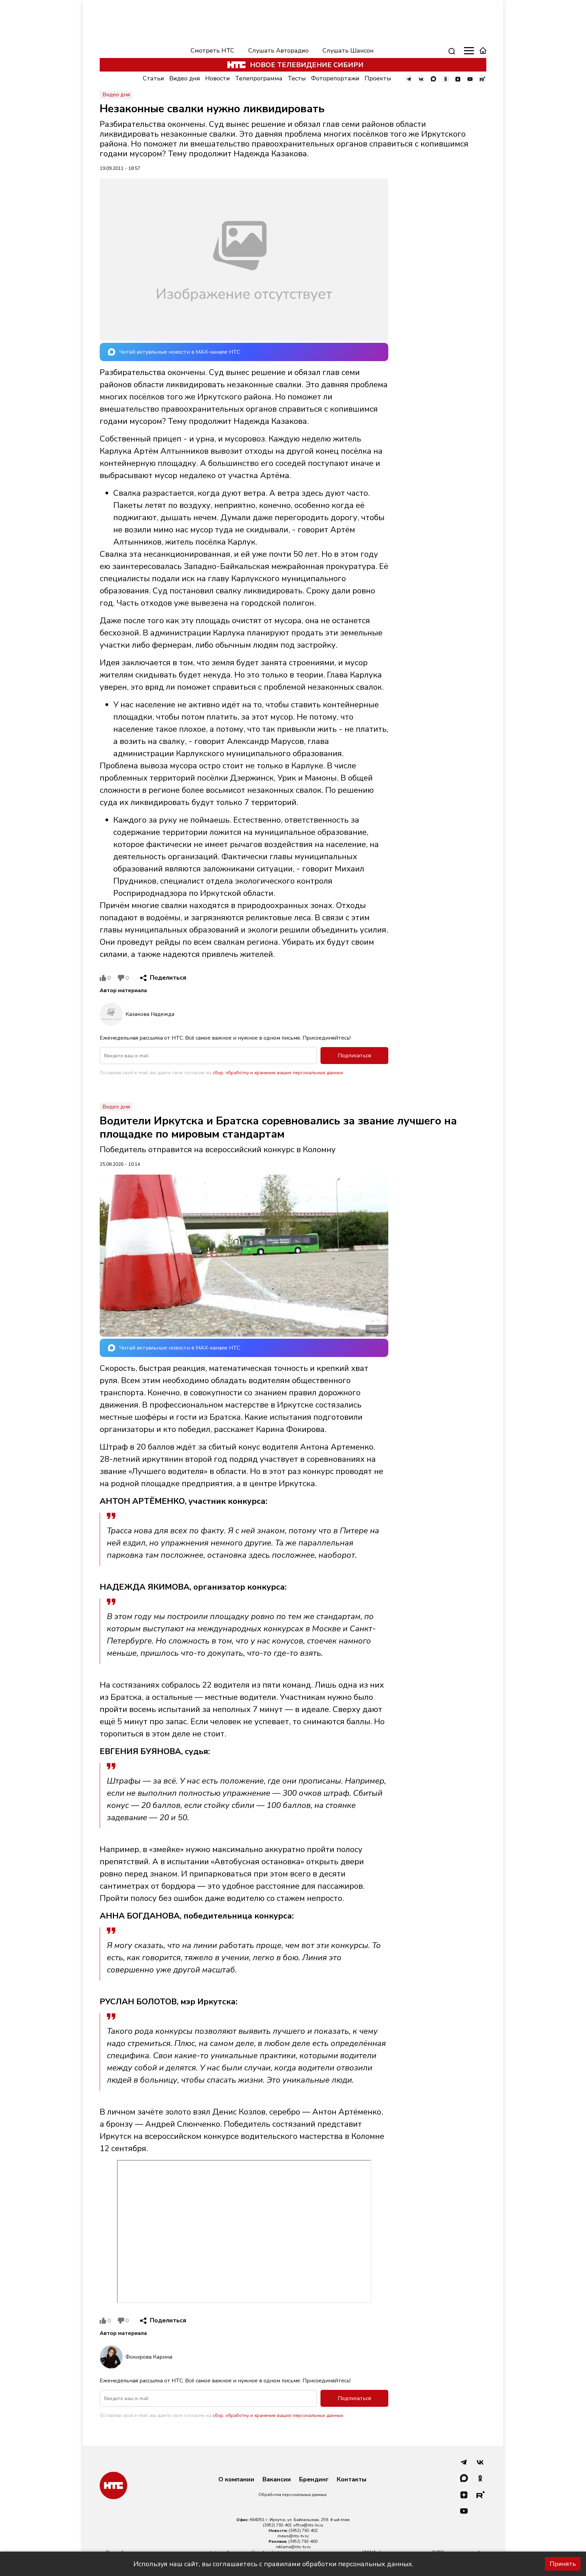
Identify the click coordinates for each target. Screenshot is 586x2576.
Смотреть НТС (212, 51)
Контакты (352, 2480)
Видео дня (185, 78)
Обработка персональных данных (292, 2495)
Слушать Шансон (348, 51)
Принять (563, 2564)
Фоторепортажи (335, 78)
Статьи (153, 78)
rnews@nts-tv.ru (293, 2536)
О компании (236, 2480)
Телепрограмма (259, 78)
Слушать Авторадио (278, 51)
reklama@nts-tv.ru (293, 2547)
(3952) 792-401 (277, 2525)
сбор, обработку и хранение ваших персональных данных (278, 1073)
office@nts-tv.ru (308, 2525)
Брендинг (314, 2480)
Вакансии (277, 2480)
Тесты (297, 78)
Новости (218, 78)
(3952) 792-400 (303, 2541)
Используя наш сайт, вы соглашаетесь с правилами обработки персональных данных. (273, 2564)
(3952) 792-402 (303, 2531)
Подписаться (354, 1056)
